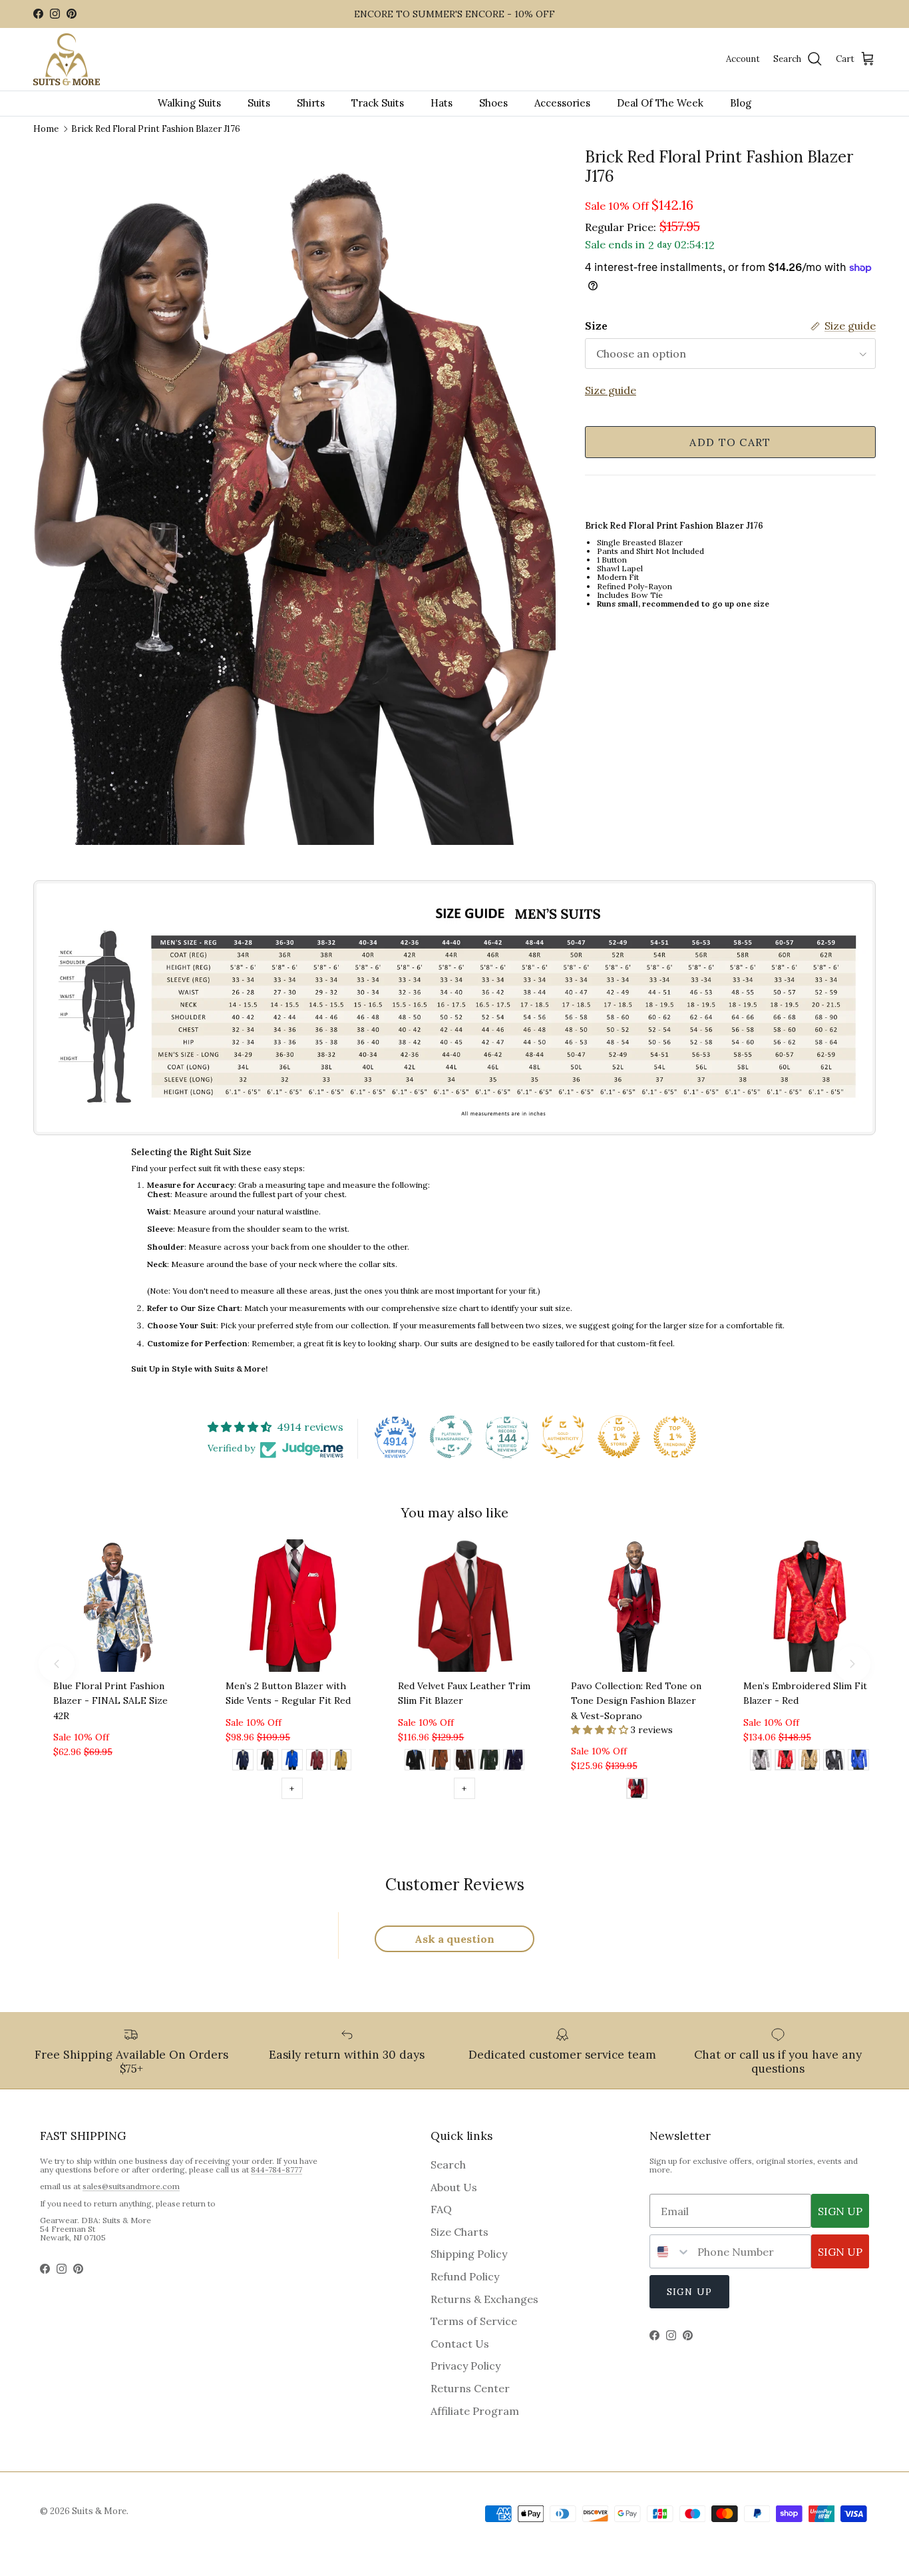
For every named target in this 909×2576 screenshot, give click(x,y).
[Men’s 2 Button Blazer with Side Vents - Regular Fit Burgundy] (317, 1762)
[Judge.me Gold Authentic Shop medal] (563, 1437)
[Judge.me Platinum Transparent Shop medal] (451, 1437)
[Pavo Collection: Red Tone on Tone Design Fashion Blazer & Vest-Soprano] (637, 1790)
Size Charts (459, 2232)
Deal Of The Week (660, 103)
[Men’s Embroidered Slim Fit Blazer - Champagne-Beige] (809, 1762)
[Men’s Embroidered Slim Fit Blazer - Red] (785, 1762)
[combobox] (670, 2251)
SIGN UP (840, 2211)
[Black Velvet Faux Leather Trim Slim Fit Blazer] (415, 1762)
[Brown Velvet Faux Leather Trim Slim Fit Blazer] (464, 1762)
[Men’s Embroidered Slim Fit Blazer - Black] (834, 1762)
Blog (741, 103)
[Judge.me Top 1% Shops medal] (619, 1437)
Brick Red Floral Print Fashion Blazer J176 (156, 128)
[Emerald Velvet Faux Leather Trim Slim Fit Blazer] (489, 1762)
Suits (259, 103)
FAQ (441, 2209)
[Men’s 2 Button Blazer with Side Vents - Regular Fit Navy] (243, 1762)
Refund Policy (465, 2276)
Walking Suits (189, 103)
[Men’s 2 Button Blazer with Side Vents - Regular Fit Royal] (292, 1762)
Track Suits (378, 103)
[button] (601, 1730)
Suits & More (99, 2511)
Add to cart (730, 442)
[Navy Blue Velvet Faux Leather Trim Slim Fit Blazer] (514, 1762)
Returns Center (470, 2388)
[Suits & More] (67, 60)
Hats (442, 103)
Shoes (493, 103)
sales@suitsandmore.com (131, 2186)
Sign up (689, 2292)
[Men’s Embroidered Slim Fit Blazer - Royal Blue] (858, 1762)
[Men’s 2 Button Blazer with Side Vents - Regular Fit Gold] (341, 1762)
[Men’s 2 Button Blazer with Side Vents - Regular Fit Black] (268, 1762)
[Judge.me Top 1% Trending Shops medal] (675, 1437)
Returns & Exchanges (484, 2299)
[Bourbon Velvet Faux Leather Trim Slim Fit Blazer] (440, 1762)
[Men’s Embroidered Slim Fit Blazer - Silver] (761, 1762)
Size (596, 326)
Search (448, 2165)
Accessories (562, 103)
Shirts (311, 103)
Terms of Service (474, 2321)
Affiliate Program (475, 2411)
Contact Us (460, 2344)
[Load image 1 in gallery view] (294, 496)
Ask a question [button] (454, 1939)
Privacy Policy (465, 2366)
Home (46, 128)
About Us (454, 2187)
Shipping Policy (469, 2254)
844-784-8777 (276, 2170)
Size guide (611, 391)
